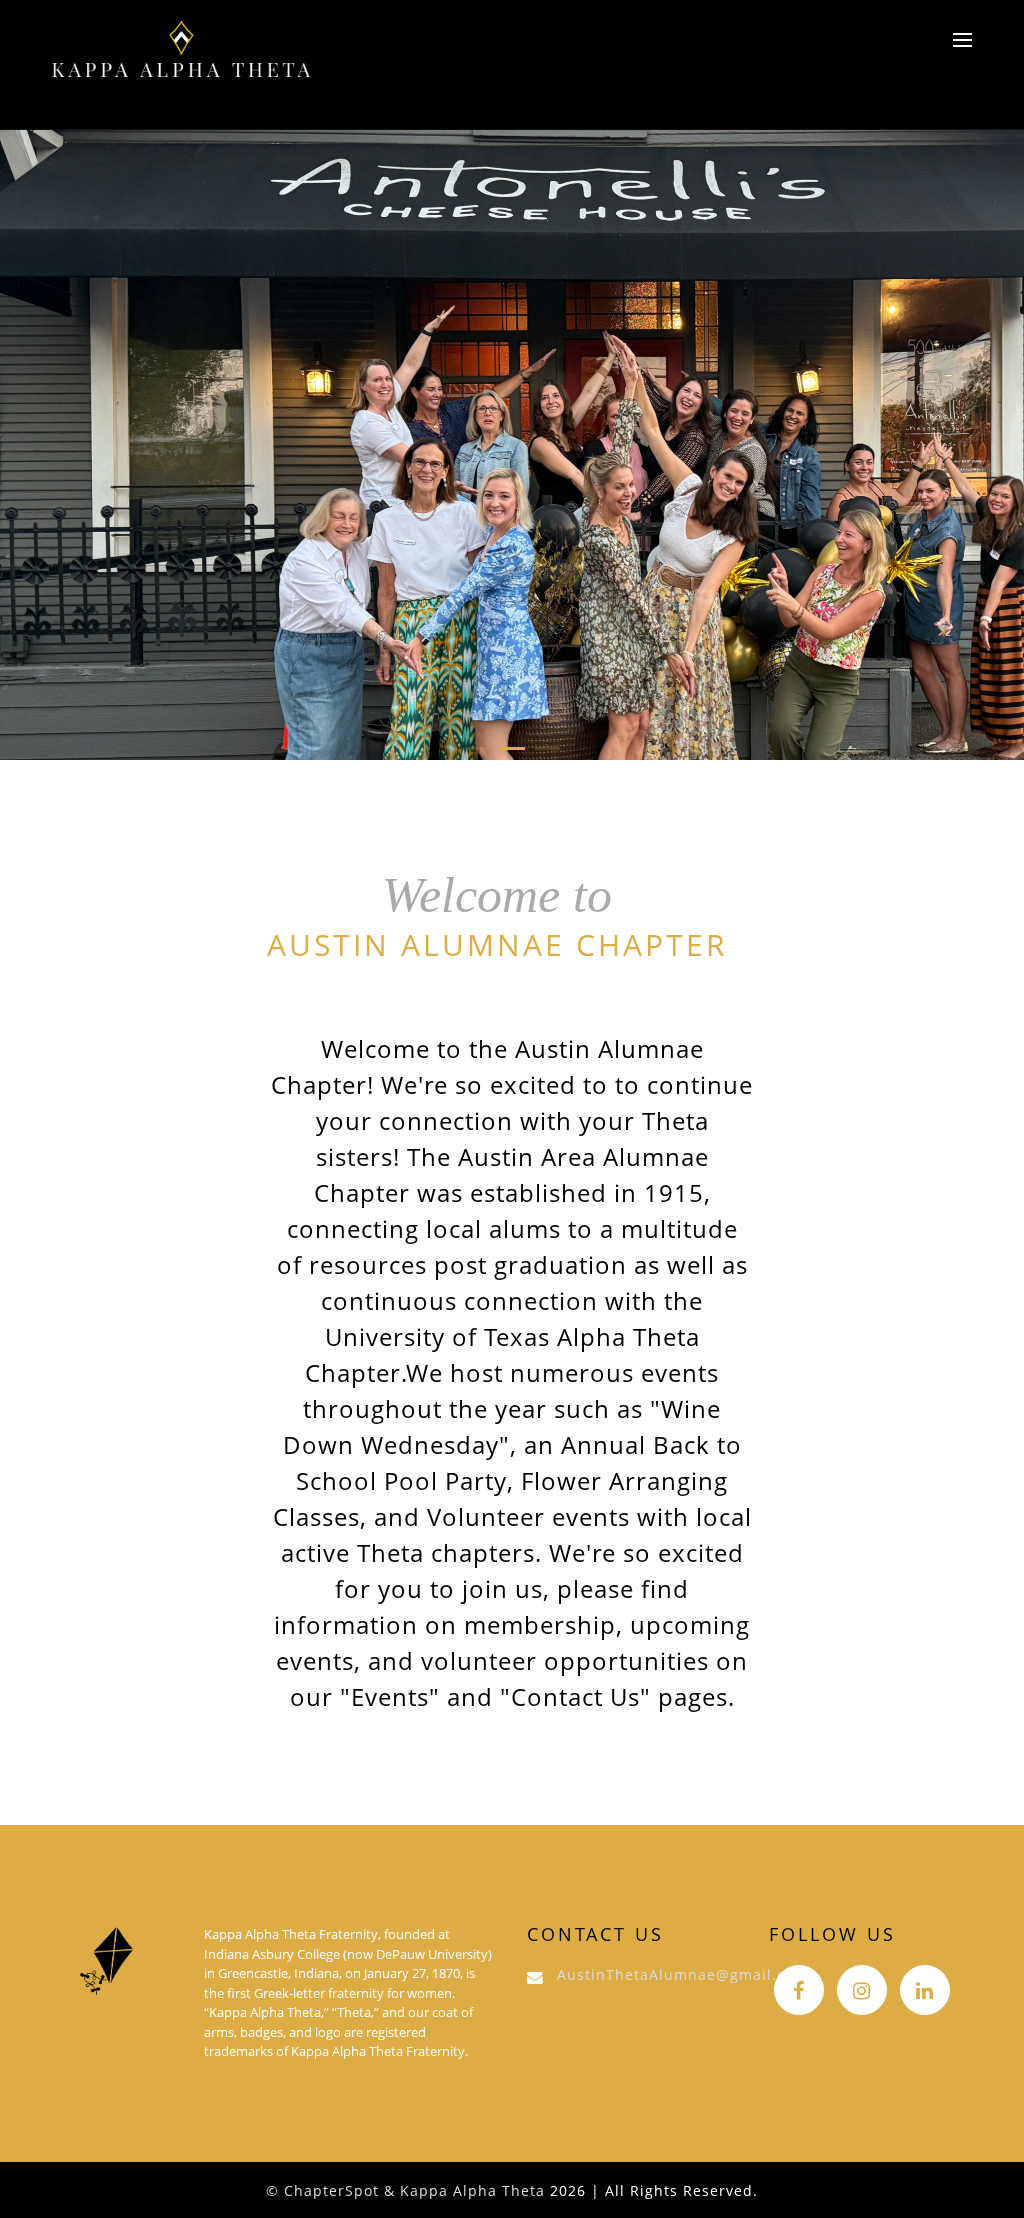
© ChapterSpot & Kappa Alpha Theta (405, 2190)
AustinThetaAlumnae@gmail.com (682, 1974)
